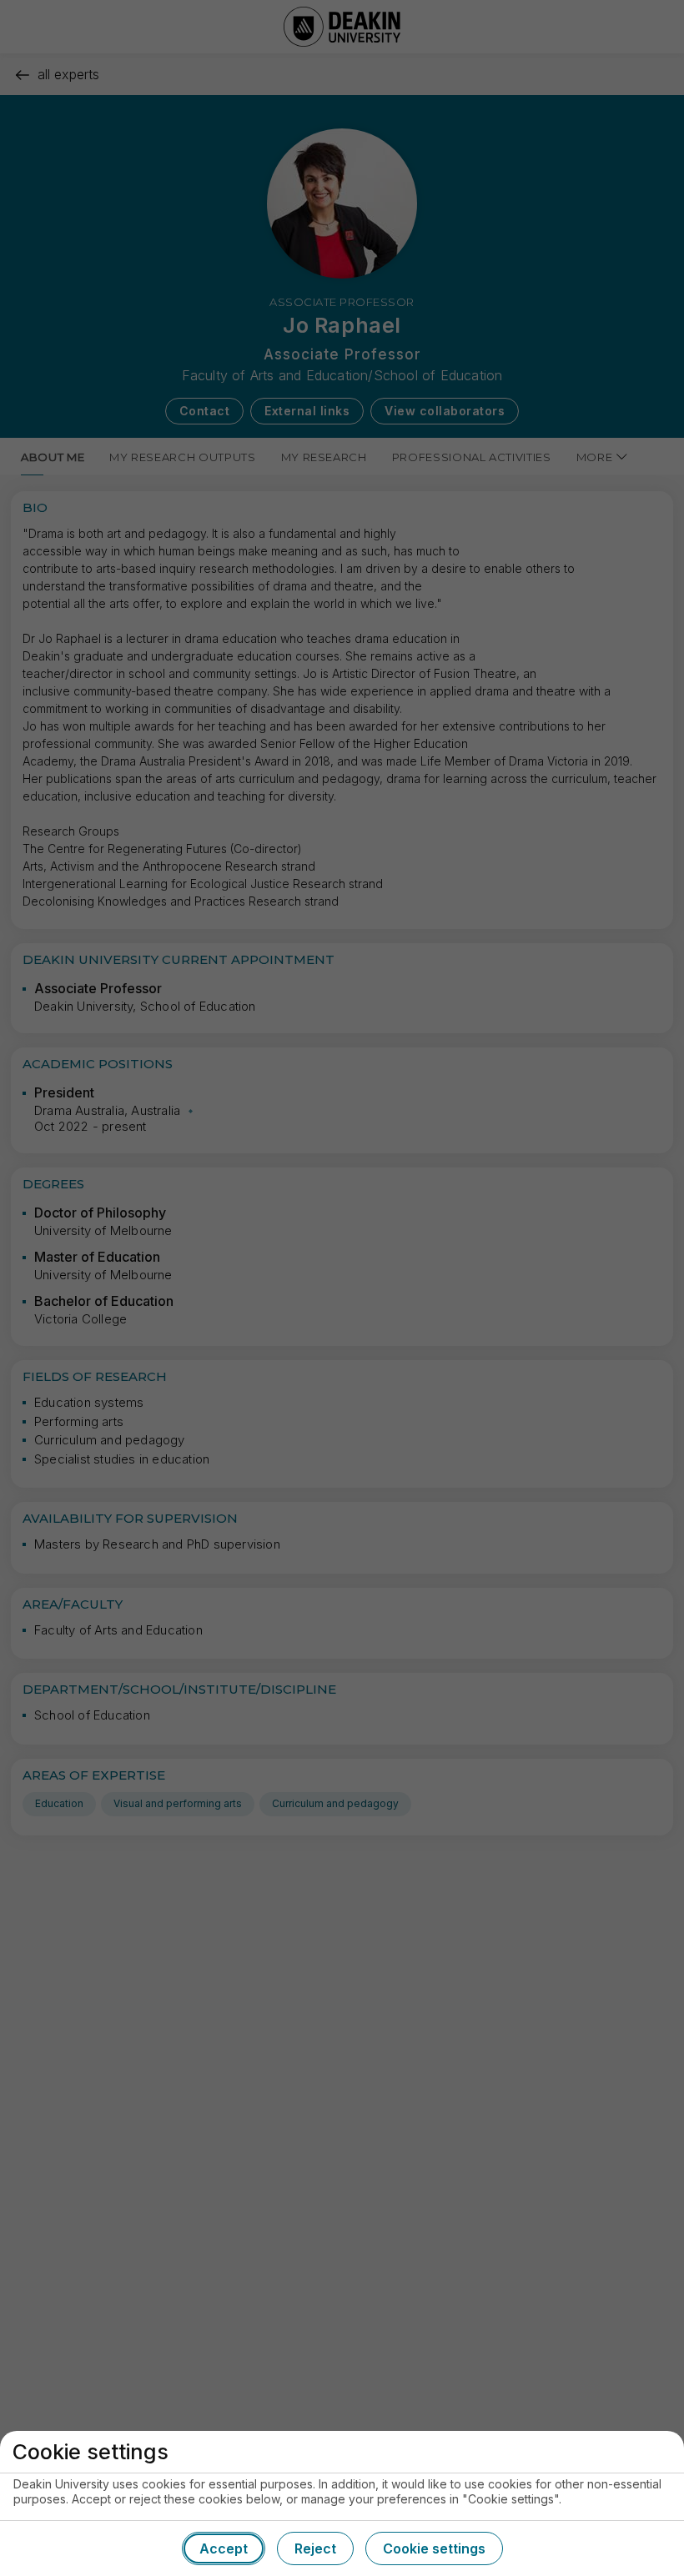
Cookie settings (434, 2548)
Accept (224, 2548)
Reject (315, 2548)
